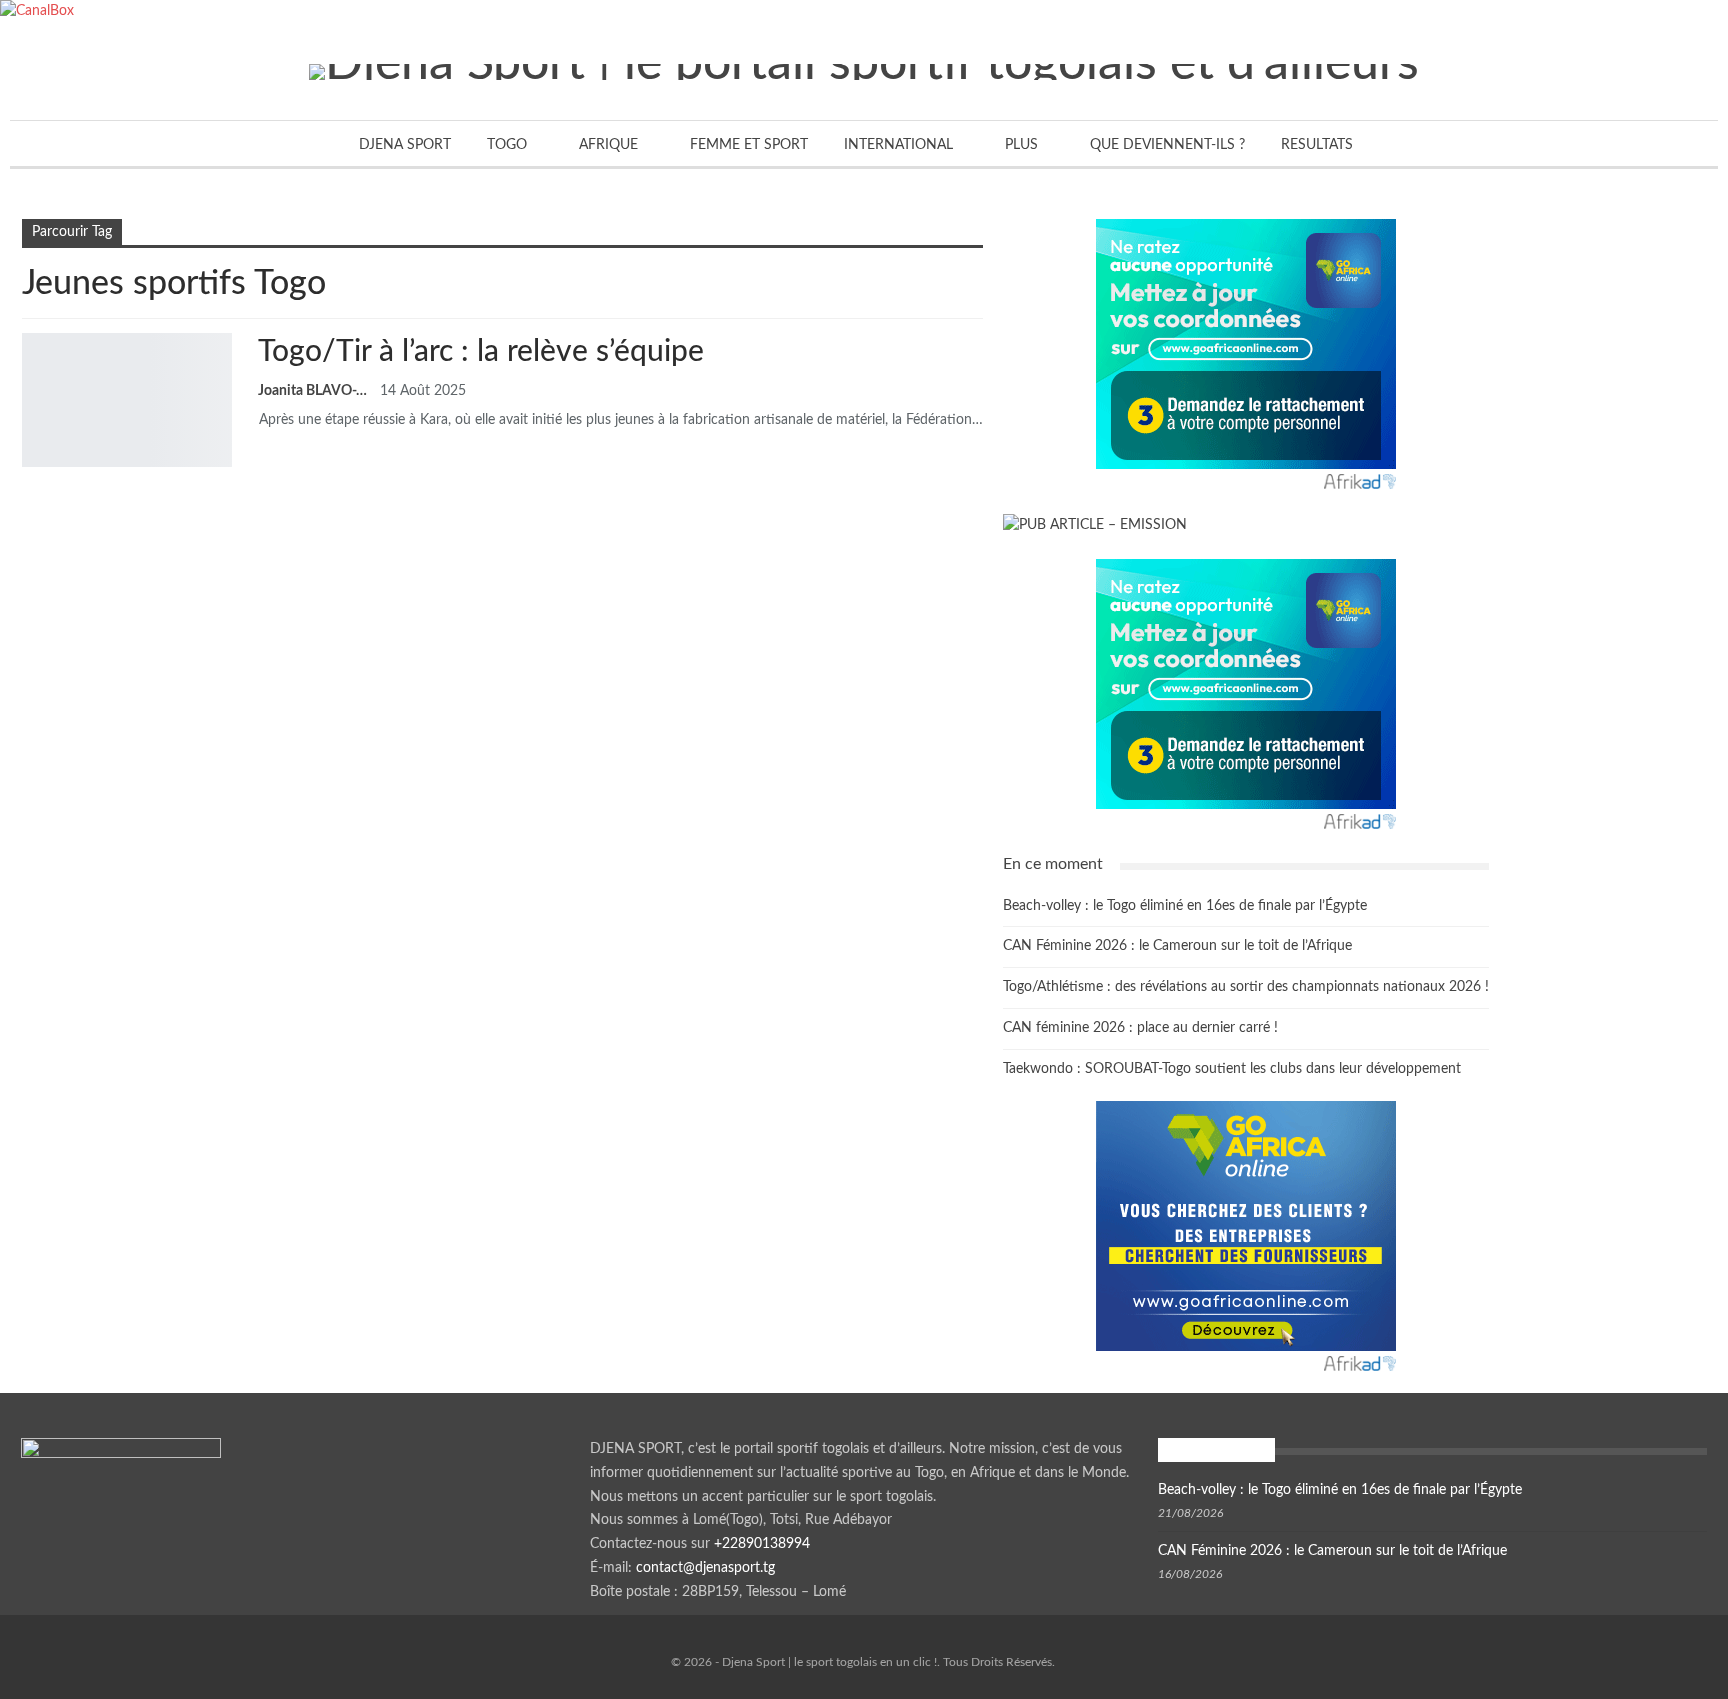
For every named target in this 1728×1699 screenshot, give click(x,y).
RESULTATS (1317, 145)
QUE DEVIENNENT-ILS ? (1167, 145)
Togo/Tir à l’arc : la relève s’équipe (481, 352)
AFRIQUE (608, 145)
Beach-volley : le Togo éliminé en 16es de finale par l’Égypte (1185, 906)
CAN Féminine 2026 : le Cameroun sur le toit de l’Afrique (1177, 946)
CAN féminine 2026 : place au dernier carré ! (1140, 1028)
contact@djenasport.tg (705, 1568)
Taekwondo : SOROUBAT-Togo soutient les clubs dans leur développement (1232, 1069)
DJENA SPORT (405, 145)
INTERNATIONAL (898, 145)
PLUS (1021, 145)
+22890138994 (762, 1544)
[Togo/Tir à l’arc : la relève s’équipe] (127, 400)
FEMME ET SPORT (749, 145)
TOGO (507, 145)
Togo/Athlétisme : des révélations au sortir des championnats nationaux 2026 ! (1246, 987)
